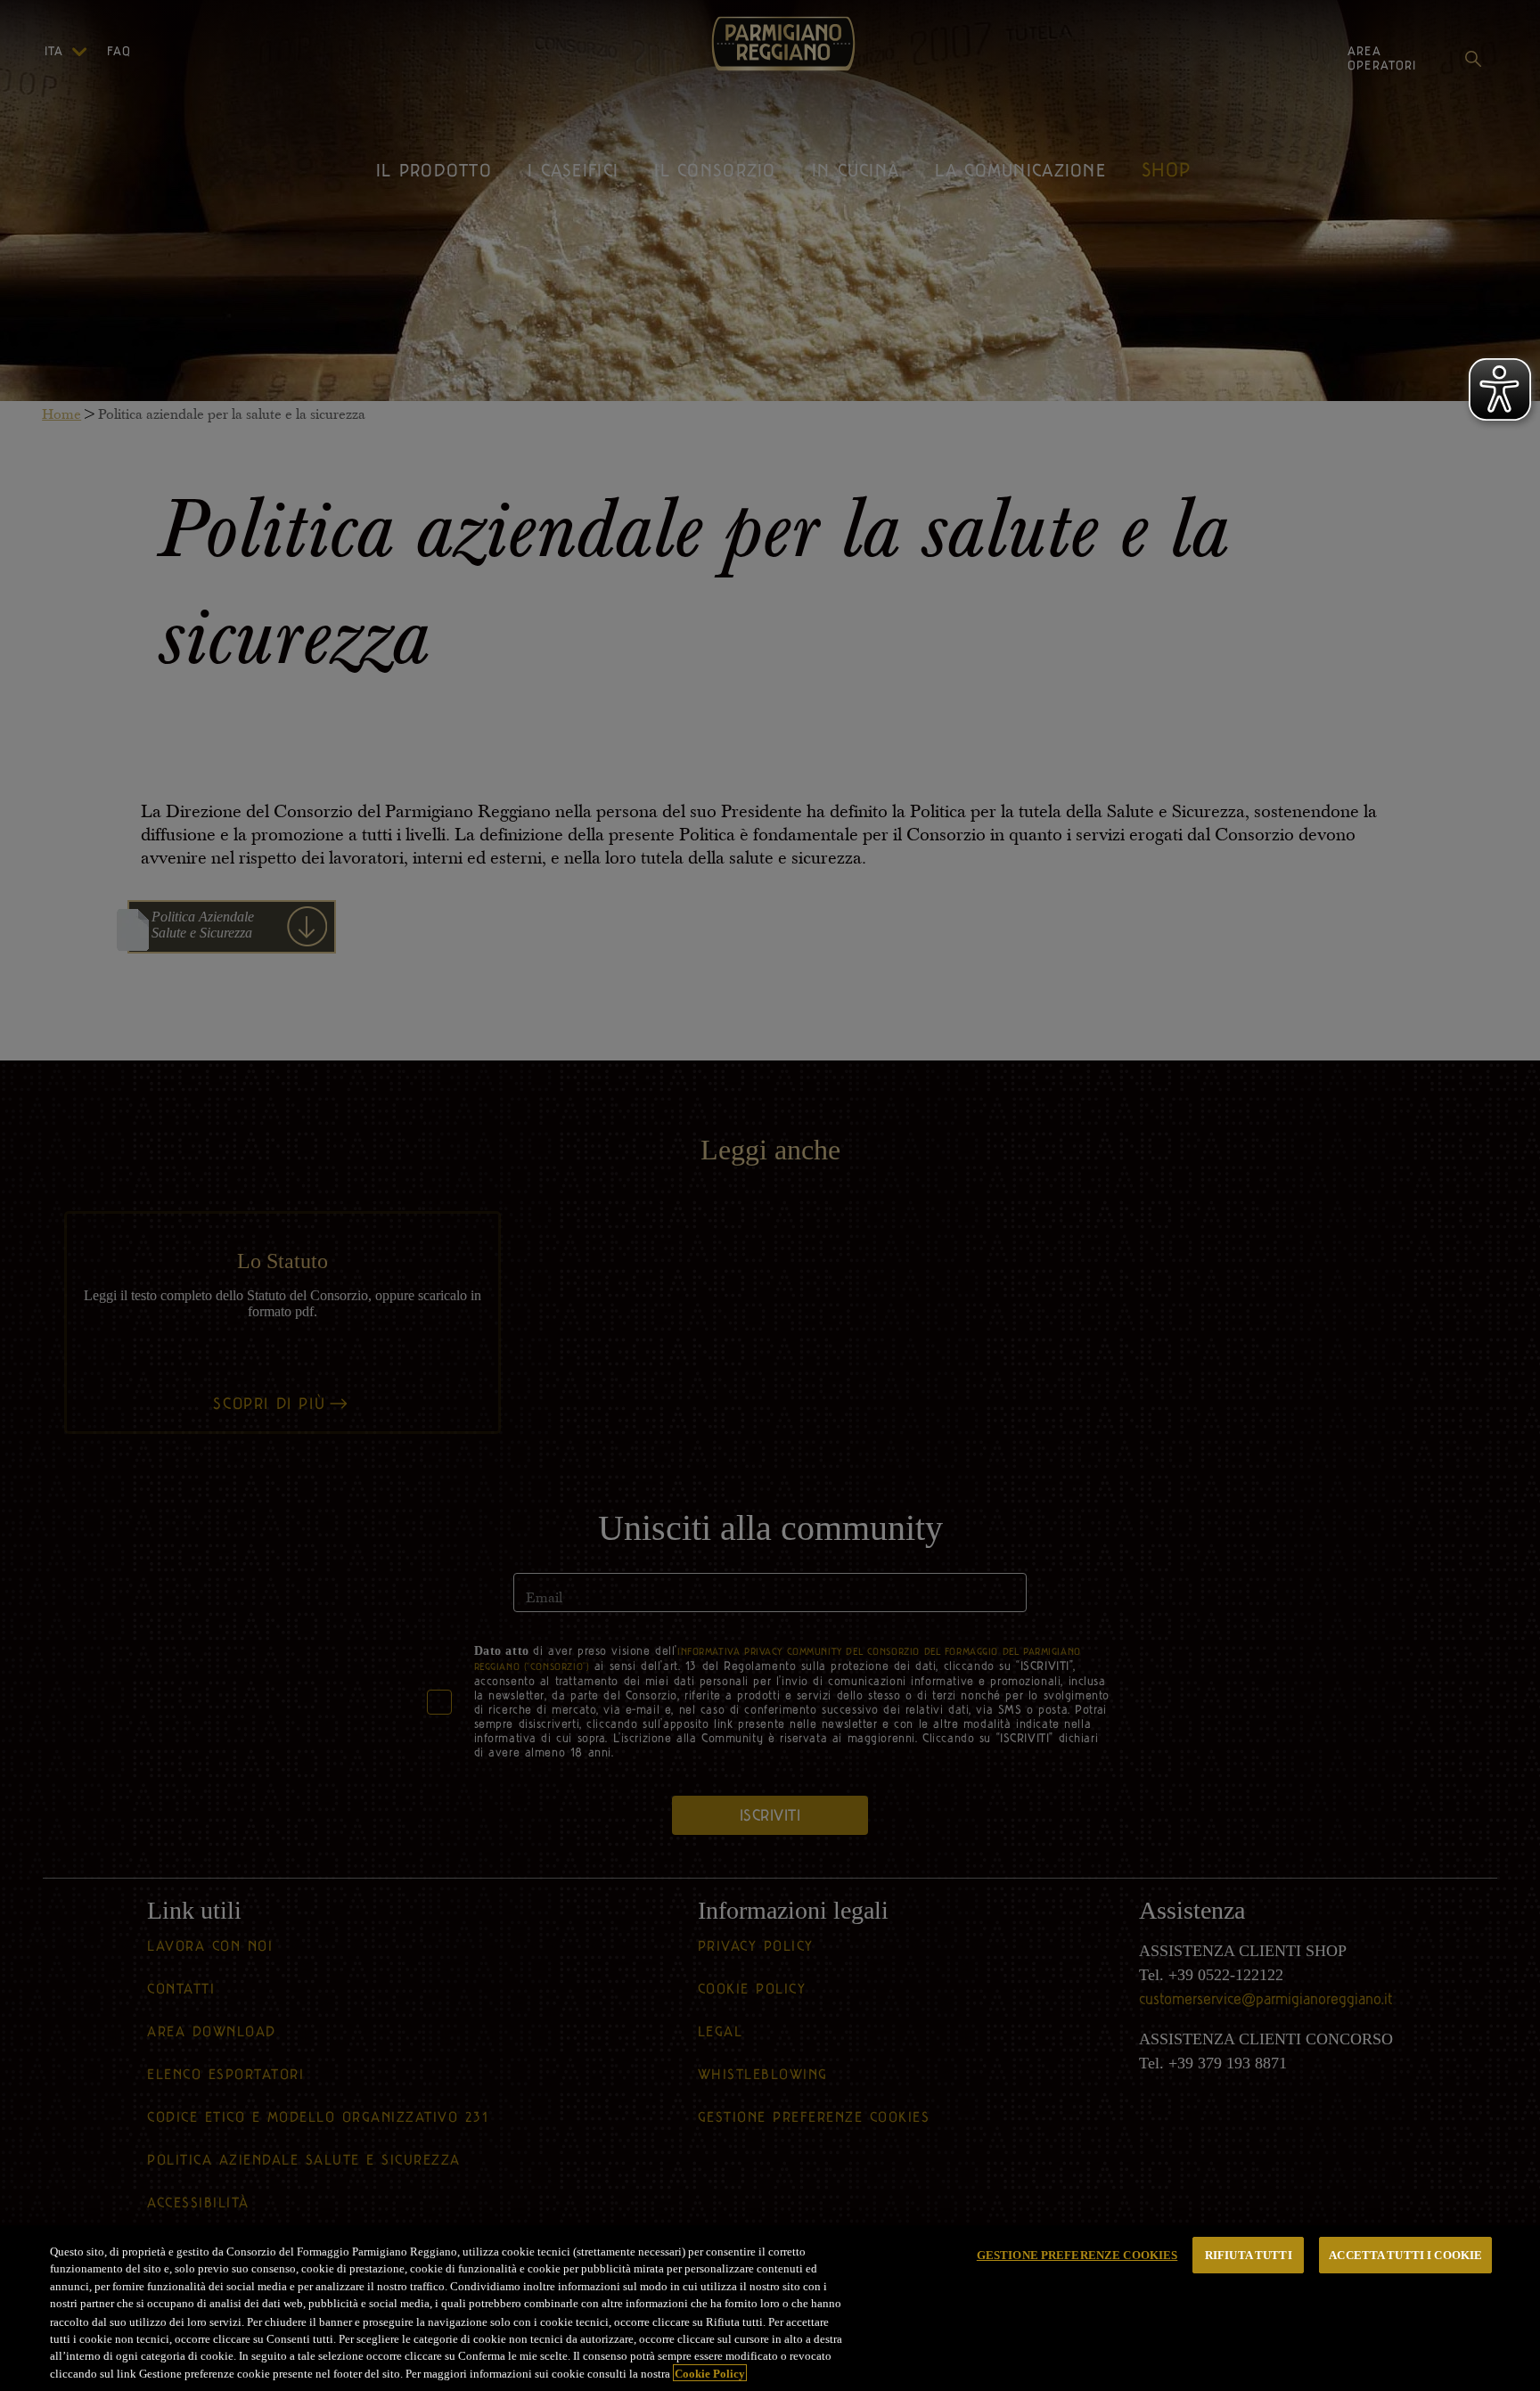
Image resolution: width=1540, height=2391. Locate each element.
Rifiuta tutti (1249, 2255)
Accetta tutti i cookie (1405, 2255)
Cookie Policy (710, 2373)
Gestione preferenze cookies (1077, 2255)
